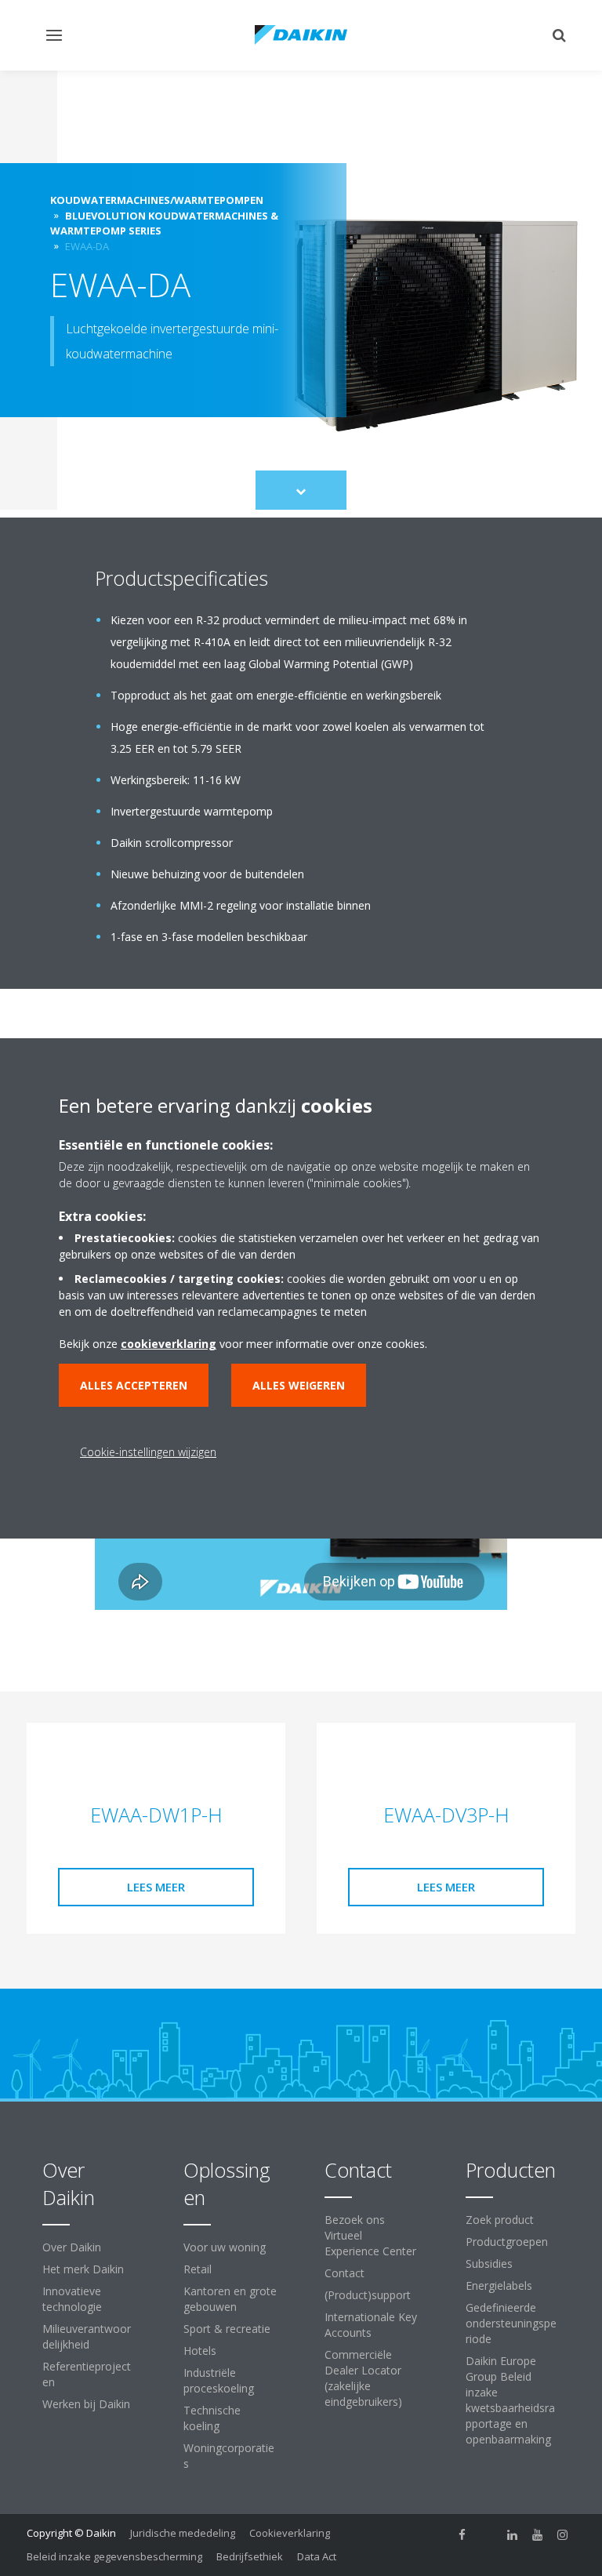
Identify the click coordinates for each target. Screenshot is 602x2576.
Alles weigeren (299, 1385)
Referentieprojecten (87, 2374)
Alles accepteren (134, 1385)
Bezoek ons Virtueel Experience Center (370, 2235)
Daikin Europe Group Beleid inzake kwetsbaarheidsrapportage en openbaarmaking (510, 2400)
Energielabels (499, 2285)
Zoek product (500, 2220)
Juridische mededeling (183, 2533)
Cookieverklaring (290, 2533)
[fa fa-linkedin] (513, 2534)
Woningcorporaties (229, 2456)
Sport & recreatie (227, 2329)
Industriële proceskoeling (219, 2380)
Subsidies (489, 2264)
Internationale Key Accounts (371, 2325)
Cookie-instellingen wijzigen (148, 1452)
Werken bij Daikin (86, 2404)
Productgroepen (507, 2242)
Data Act (317, 2556)
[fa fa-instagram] (563, 2534)
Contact (345, 2273)
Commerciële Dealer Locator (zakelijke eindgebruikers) (363, 2378)
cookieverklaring (169, 1344)
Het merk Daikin (83, 2269)
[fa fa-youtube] (538, 2534)
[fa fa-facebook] (462, 2534)
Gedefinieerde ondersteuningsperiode (511, 2323)
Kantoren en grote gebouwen (230, 2299)
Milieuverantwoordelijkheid (87, 2336)
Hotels (200, 2351)
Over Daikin (72, 2247)
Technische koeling (212, 2418)
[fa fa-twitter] (488, 2534)
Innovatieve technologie (72, 2299)
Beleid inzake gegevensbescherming (114, 2556)
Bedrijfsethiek (250, 2556)
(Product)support (368, 2295)
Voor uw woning (225, 2247)
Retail (198, 2269)
